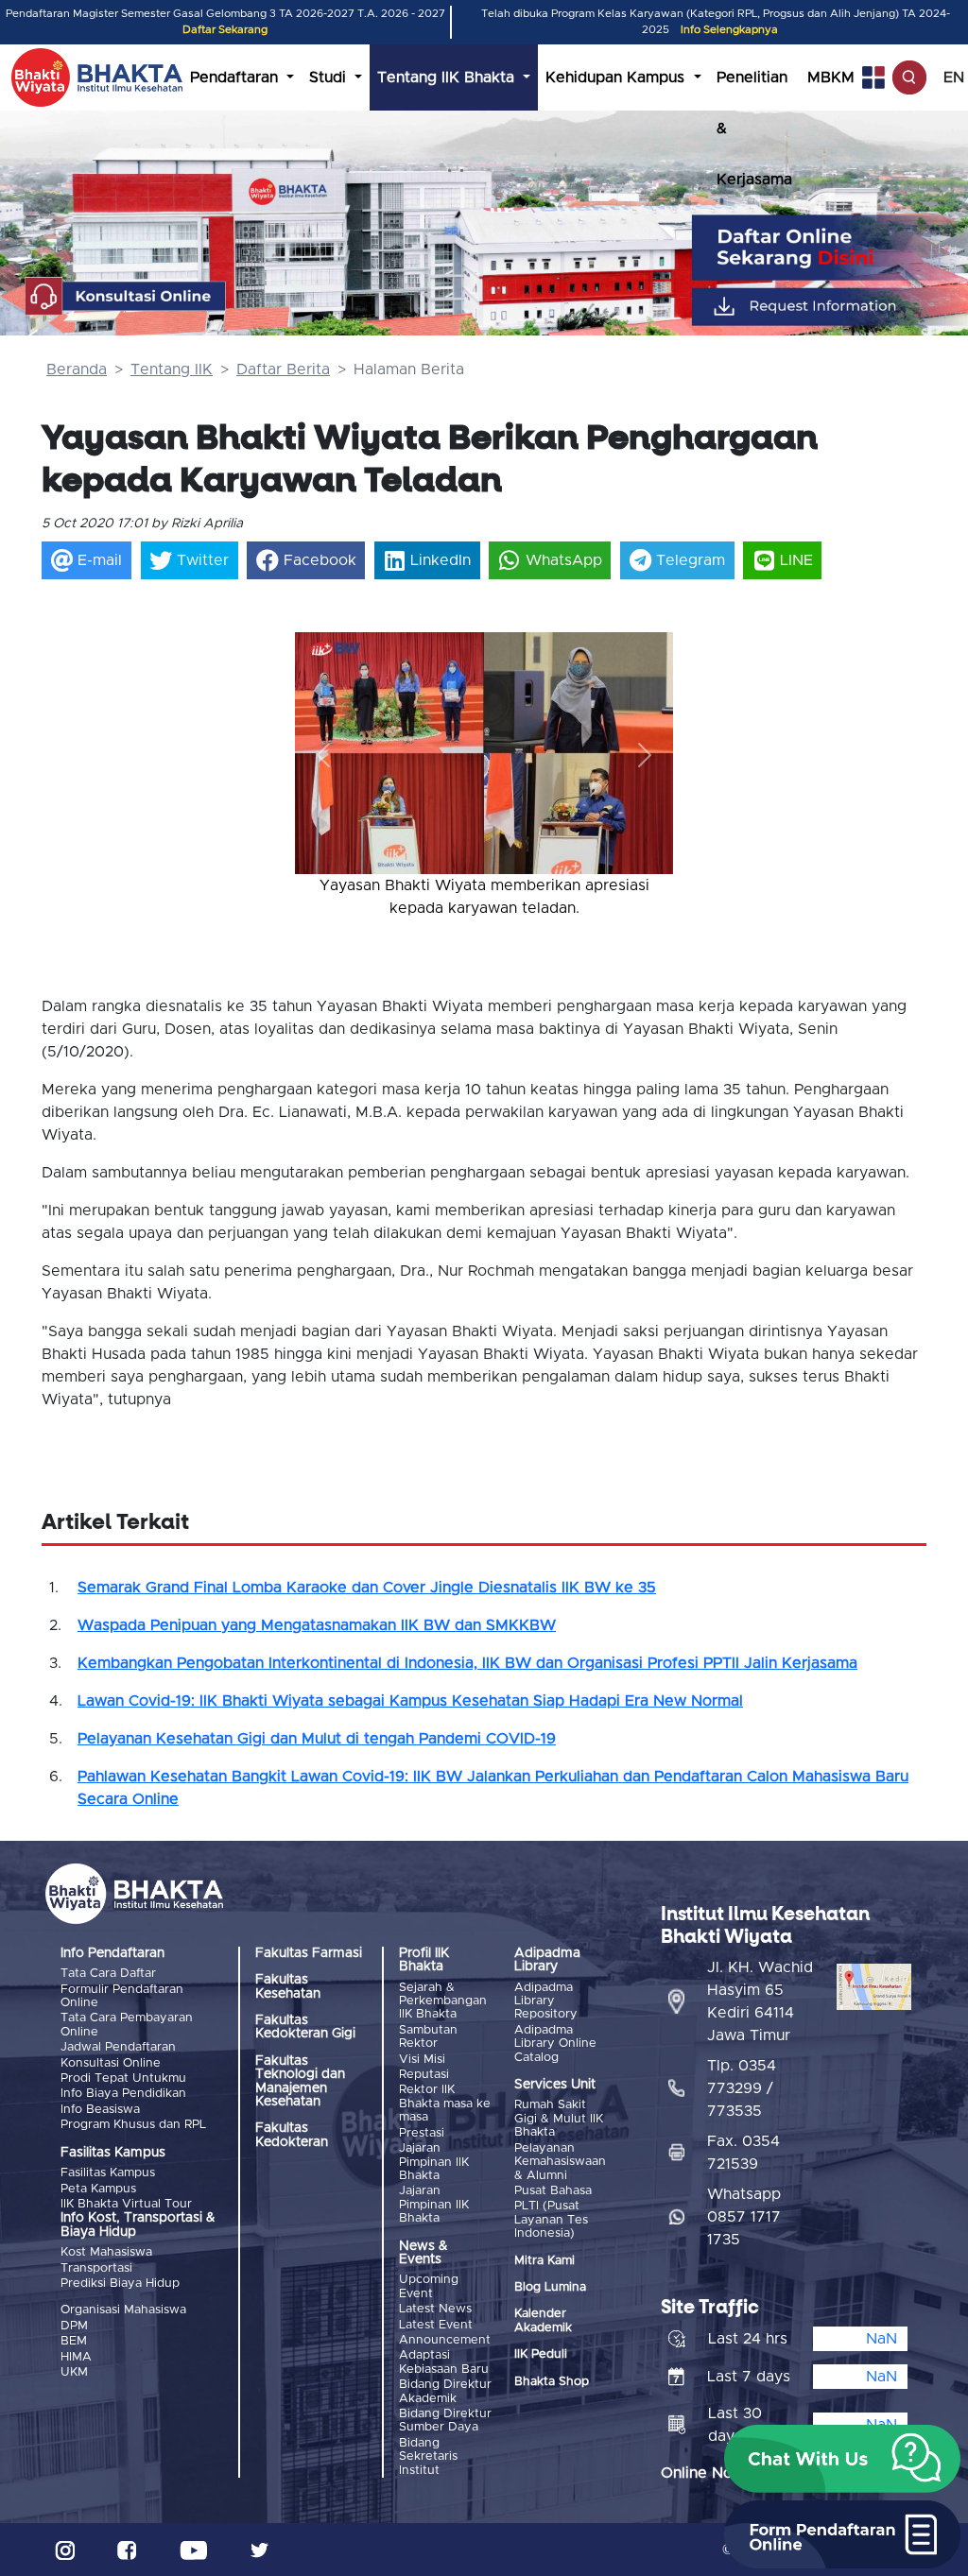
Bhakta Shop (552, 2382)
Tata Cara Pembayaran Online (127, 2025)
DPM (74, 2326)
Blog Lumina (550, 2287)
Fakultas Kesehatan (288, 1986)
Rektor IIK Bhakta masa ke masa (445, 2104)
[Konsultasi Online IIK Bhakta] (126, 297)
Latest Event (436, 2325)
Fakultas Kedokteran (292, 2135)
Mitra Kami (544, 2261)
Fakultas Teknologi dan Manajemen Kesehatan (300, 2081)
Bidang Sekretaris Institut (428, 2457)
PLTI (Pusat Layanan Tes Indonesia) (551, 2220)
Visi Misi (422, 2060)
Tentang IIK (172, 369)
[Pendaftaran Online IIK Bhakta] (832, 248)
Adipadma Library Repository (546, 2001)
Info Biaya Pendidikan (123, 2094)
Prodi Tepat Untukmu (123, 2078)
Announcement (445, 2340)
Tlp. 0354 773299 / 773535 (742, 2088)
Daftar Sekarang (225, 30)
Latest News (435, 2309)
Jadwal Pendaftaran (118, 2047)
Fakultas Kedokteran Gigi (305, 2027)
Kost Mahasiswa (106, 2252)
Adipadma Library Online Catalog (555, 2044)
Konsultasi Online (111, 2063)
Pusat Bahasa (553, 2191)
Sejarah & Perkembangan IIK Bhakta (443, 2001)
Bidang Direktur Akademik (445, 2391)
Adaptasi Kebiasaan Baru (444, 2362)
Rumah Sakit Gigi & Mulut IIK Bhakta (559, 2119)
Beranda (77, 369)
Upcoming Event (429, 2286)
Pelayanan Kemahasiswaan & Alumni (560, 2162)
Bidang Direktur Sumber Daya (445, 2421)
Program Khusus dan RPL (133, 2125)
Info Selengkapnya (729, 30)
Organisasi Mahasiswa (123, 2310)
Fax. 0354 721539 (743, 2153)
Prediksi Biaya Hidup (120, 2284)
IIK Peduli (541, 2354)
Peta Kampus (98, 2189)
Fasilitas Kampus (108, 2173)
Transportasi (96, 2268)
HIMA (76, 2357)
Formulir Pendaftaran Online (122, 1996)
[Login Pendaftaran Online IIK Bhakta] (832, 307)
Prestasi (422, 2133)
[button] (323, 755)
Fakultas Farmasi (309, 1953)
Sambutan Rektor (428, 2037)
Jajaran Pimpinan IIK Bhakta (434, 2162)
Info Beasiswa (100, 2110)
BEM (74, 2341)
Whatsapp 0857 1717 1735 (744, 2217)
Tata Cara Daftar (108, 1974)
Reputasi (424, 2075)
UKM (74, 2372)
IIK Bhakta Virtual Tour (126, 2204)
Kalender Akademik (543, 2320)
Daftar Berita (283, 369)
